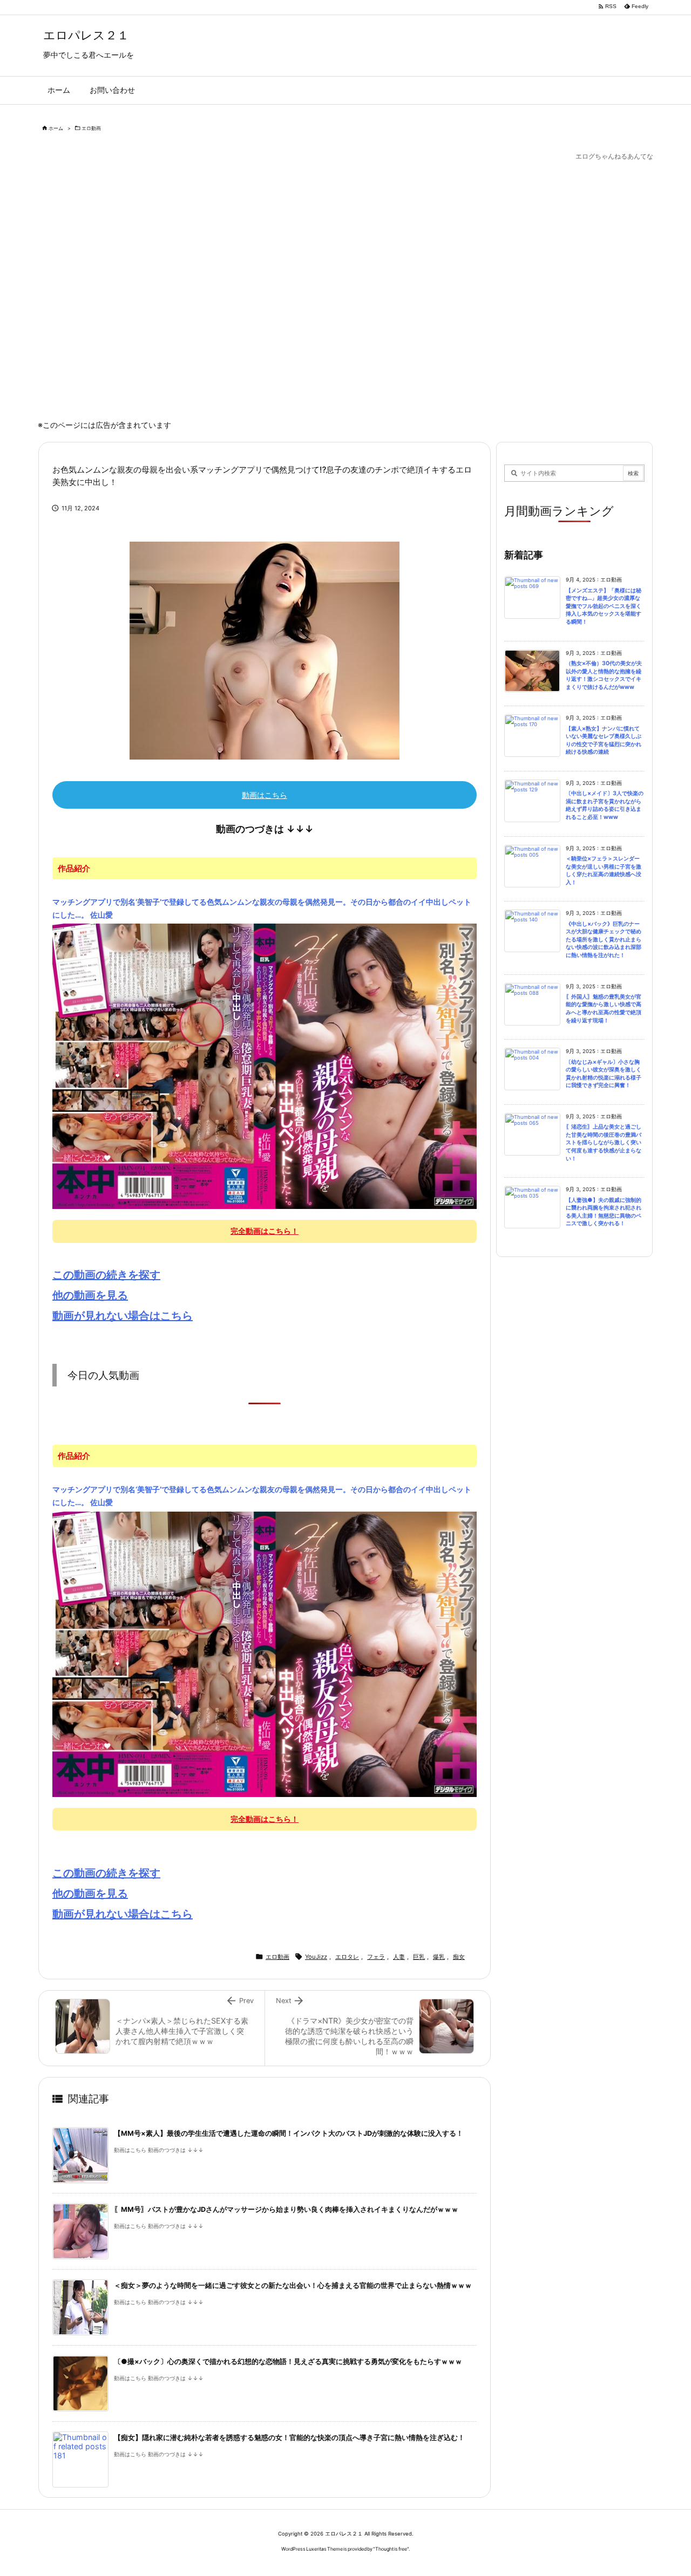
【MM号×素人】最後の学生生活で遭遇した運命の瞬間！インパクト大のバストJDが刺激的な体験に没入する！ (289, 2133)
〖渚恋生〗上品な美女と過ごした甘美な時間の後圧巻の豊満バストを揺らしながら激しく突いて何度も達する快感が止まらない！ (604, 1142)
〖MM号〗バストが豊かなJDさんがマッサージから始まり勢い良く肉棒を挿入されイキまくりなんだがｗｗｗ (286, 2209)
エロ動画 (91, 128)
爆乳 (439, 1957)
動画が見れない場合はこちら (123, 1316)
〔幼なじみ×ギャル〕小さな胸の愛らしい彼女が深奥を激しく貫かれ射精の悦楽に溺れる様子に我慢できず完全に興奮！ (604, 1074)
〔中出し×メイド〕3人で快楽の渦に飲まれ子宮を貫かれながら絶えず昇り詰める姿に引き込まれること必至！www (605, 805)
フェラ (376, 1957)
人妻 (399, 1957)
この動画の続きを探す (106, 1275)
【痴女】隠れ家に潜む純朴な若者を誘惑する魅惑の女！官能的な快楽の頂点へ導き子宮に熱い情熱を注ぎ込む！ (289, 2438)
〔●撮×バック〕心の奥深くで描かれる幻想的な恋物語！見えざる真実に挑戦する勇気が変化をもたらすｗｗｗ (288, 2362)
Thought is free (391, 2549)
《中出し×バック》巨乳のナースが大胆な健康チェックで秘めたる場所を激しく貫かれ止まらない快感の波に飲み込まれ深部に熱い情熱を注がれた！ (604, 939)
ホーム (56, 128)
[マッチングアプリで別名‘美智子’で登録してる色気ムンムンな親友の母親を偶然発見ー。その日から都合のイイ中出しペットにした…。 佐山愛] (265, 1065)
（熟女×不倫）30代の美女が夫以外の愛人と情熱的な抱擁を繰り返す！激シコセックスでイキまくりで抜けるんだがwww (604, 675)
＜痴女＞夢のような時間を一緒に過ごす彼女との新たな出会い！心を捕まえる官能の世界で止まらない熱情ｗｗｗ (293, 2285)
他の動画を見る (90, 1295)
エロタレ (347, 1957)
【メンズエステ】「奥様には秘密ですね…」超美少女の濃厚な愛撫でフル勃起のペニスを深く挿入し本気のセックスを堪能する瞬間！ (604, 606)
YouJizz (316, 1957)
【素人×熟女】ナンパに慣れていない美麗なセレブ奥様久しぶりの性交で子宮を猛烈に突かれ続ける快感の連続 (604, 740)
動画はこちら (265, 795)
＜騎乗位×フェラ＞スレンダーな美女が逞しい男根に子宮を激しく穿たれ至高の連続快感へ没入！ (604, 870)
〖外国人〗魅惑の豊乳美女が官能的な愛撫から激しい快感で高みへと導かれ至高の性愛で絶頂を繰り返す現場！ (604, 1009)
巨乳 (419, 1957)
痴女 (459, 1957)
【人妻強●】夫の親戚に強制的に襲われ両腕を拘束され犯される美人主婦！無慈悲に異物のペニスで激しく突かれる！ (604, 1212)
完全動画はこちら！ (265, 1231)
